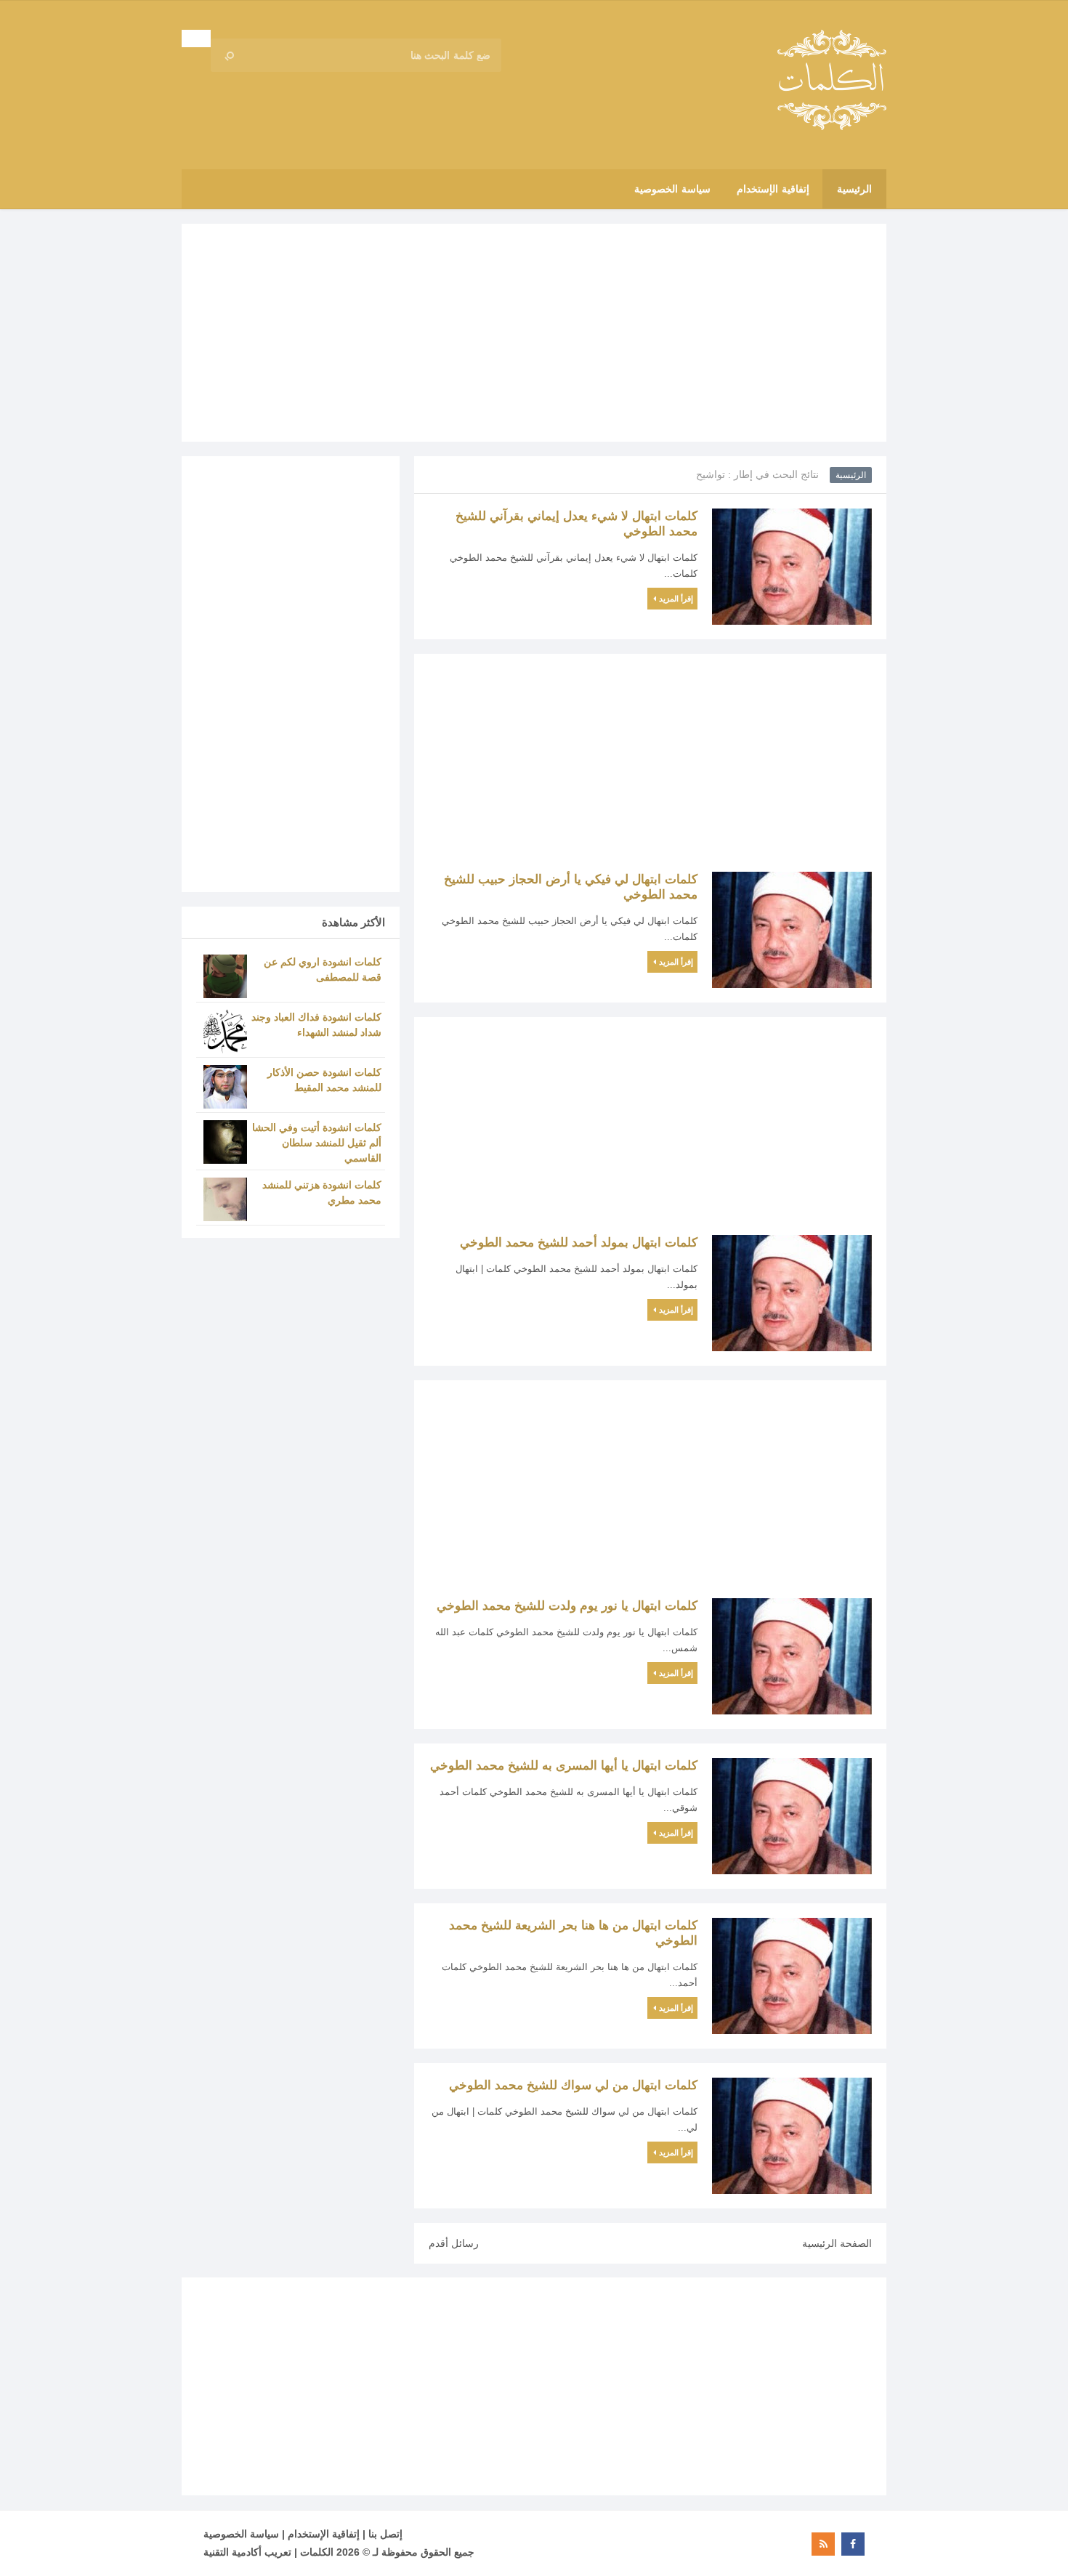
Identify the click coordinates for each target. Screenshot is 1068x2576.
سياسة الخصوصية (241, 2534)
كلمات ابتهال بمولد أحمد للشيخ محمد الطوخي (579, 1243)
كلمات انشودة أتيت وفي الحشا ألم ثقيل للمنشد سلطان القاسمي (317, 1143)
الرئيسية (851, 475)
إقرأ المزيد (676, 599)
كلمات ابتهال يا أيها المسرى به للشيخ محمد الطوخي (564, 1766)
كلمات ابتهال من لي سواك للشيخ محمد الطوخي (573, 2085)
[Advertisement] (534, 333)
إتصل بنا (385, 2534)
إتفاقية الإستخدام (324, 2534)
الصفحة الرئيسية (837, 2243)
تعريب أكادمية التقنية (247, 2552)
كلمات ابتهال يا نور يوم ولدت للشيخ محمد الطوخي (567, 1606)
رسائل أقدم (454, 2243)
